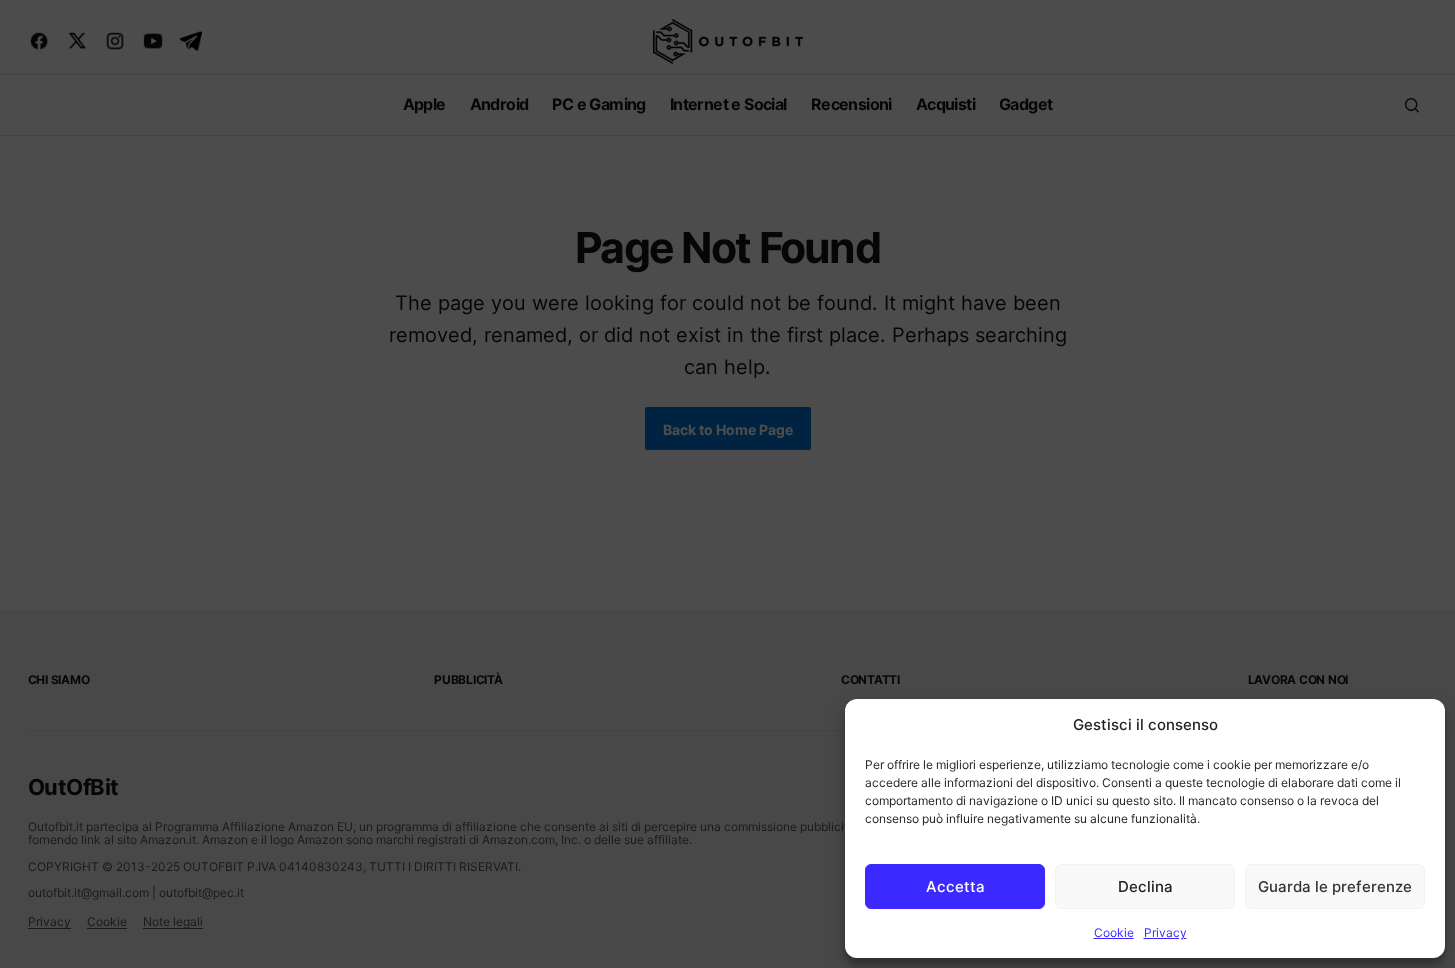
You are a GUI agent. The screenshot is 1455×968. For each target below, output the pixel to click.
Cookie (1114, 932)
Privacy (1165, 932)
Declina (1145, 886)
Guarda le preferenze (1335, 886)
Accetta (955, 886)
